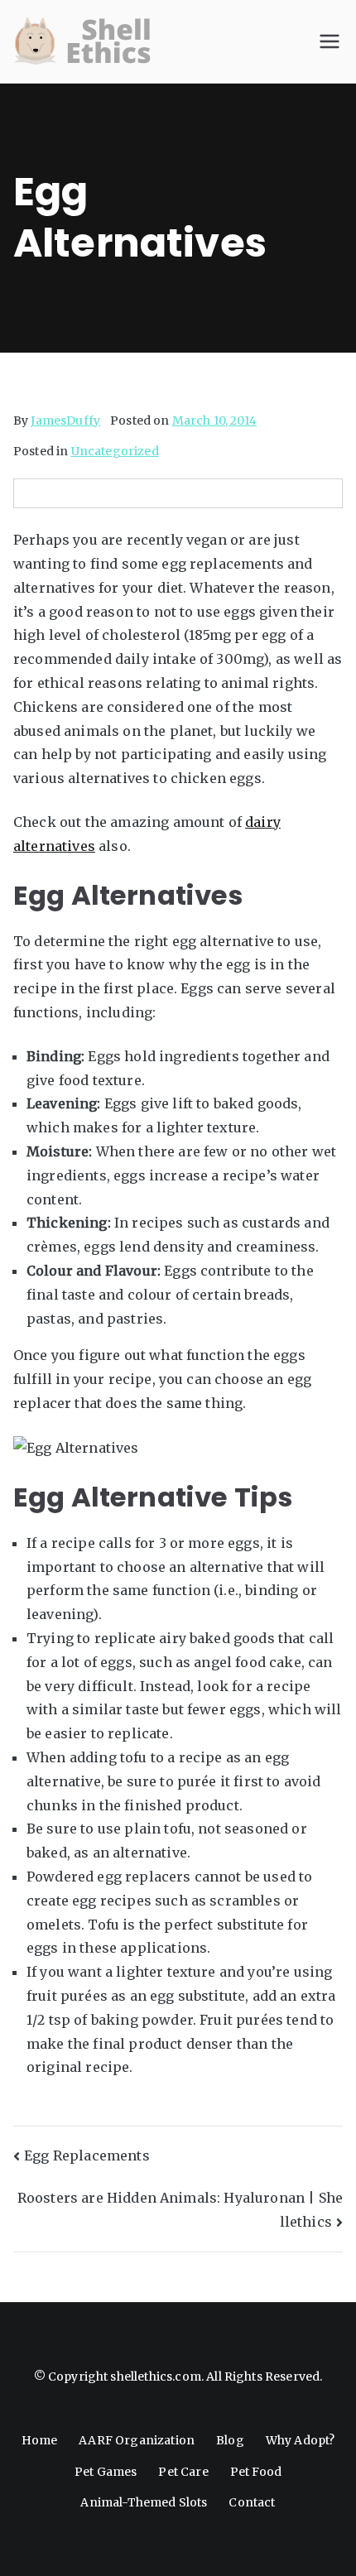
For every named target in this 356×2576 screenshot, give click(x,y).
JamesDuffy (65, 421)
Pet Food (256, 2472)
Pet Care (183, 2472)
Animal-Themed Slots (144, 2502)
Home (40, 2440)
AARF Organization (137, 2440)
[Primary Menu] (330, 41)
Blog (230, 2440)
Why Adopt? (301, 2440)
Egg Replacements (87, 2155)
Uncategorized (115, 451)
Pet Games (106, 2472)
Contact (252, 2502)
